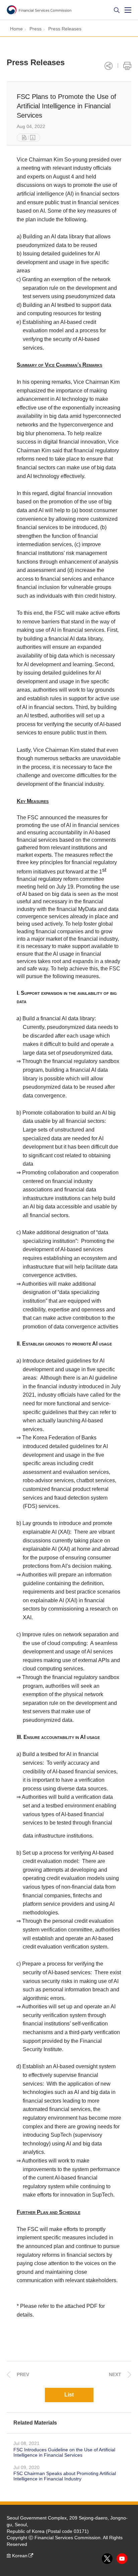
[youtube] (122, 2559)
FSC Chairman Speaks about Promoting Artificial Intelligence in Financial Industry (65, 2476)
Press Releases (65, 29)
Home (16, 29)
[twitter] (108, 2559)
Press (36, 29)
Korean (20, 2556)
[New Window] (25, 138)
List (69, 2395)
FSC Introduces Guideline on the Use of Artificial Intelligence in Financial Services (64, 2452)
